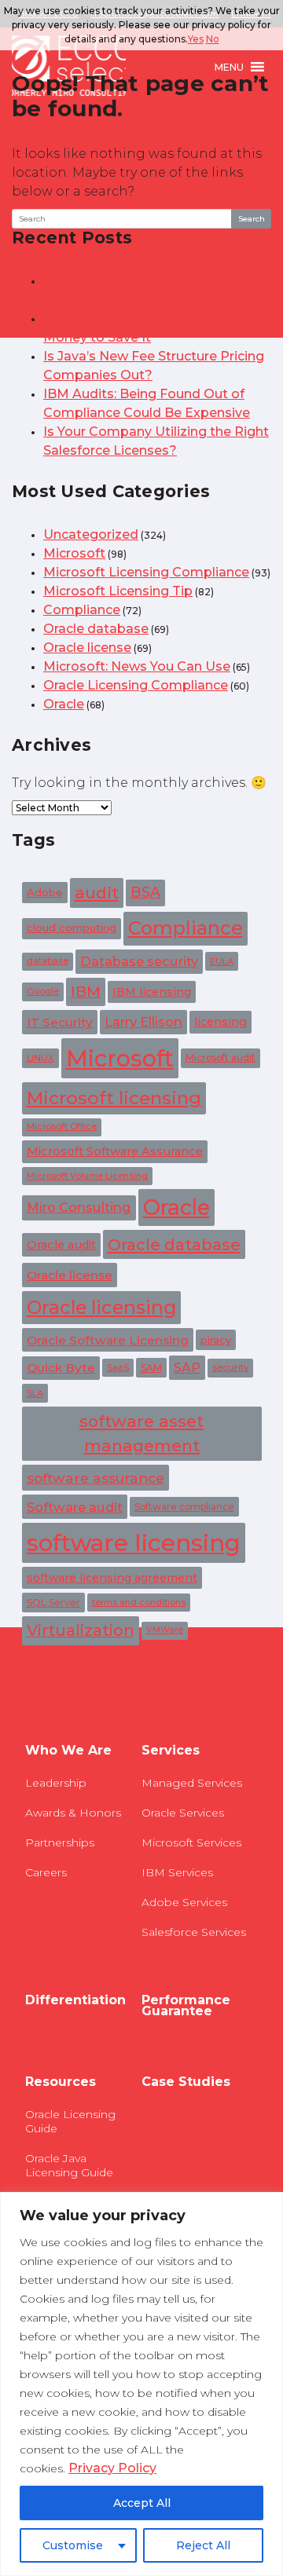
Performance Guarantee (186, 2006)
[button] (229, 67)
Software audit (75, 1507)
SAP (187, 1368)
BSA (145, 892)
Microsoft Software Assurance (115, 1151)
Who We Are (68, 1751)
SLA (35, 1393)
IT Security (60, 1022)
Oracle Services (183, 1813)
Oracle (64, 704)
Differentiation (75, 2000)
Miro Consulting (79, 1207)
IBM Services (177, 1872)
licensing (221, 1022)
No (213, 39)
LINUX (40, 1058)
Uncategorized (91, 534)
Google (43, 991)
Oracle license (87, 648)
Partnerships (60, 1842)
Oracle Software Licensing (108, 1340)
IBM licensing (152, 992)
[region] (141, 2384)
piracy (216, 1340)
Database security (139, 961)
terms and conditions (139, 1603)
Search (252, 219)
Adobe (45, 892)
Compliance (82, 610)
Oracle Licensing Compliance (136, 685)
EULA (222, 961)
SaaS (118, 1368)
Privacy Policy (112, 2468)
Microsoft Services (191, 1842)
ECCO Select (69, 67)
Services (171, 1751)
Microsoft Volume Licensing (87, 1176)
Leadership (56, 1783)
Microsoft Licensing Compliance (146, 572)
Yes (196, 39)
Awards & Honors (73, 1813)
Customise (73, 2545)
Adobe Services (184, 1902)
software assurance (96, 1478)
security (230, 1367)
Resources (61, 2082)
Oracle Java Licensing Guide (69, 2165)
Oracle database (96, 629)
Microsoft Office (62, 1127)
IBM (86, 992)
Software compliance (184, 1507)
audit (97, 893)
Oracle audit (61, 1245)
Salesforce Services (194, 1932)
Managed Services (192, 1783)
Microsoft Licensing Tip (118, 591)
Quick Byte (61, 1368)
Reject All (203, 2545)
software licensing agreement (112, 1578)
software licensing (134, 1543)
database (48, 961)
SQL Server (53, 1603)
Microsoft (74, 553)
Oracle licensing (101, 1307)
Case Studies (186, 2082)
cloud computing (72, 928)
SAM (151, 1368)
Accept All (142, 2503)
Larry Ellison (143, 1022)
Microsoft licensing (114, 1098)
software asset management (141, 1433)
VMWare (165, 1630)
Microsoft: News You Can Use (137, 666)
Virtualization (81, 1630)
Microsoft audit (221, 1057)
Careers (46, 1872)
